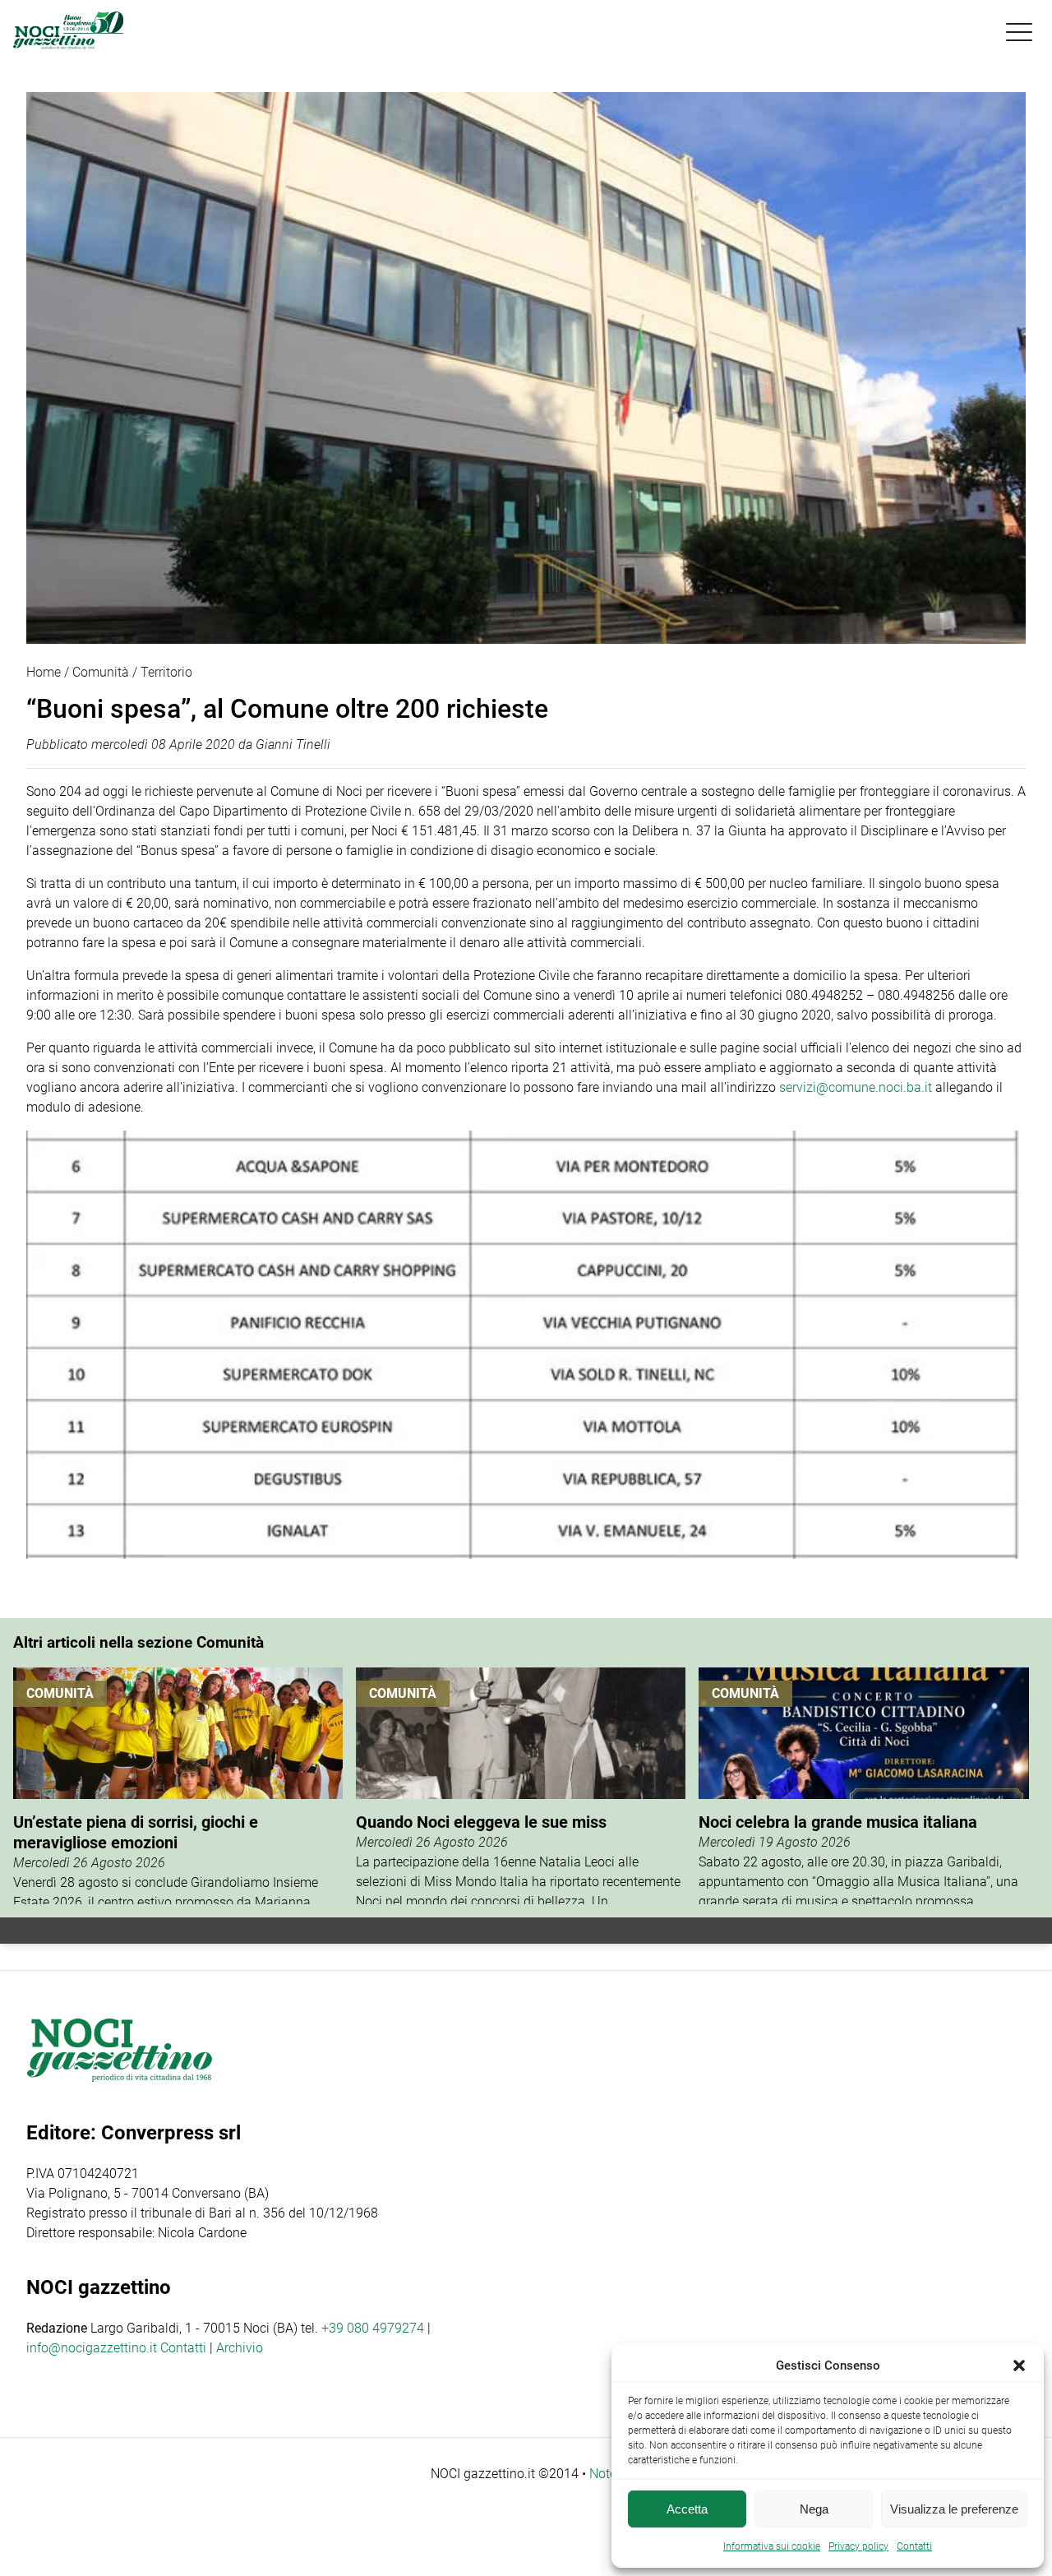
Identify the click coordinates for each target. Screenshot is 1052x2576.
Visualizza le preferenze (954, 2509)
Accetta (687, 2509)
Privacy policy (858, 2546)
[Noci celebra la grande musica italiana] (863, 1786)
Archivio (240, 2348)
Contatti (183, 2348)
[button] (1019, 2366)
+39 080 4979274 (373, 2328)
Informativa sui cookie (772, 2546)
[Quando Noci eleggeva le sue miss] (521, 1786)
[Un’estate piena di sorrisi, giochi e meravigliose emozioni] (178, 1786)
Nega (814, 2509)
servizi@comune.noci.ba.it (856, 1087)
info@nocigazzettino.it (92, 2348)
